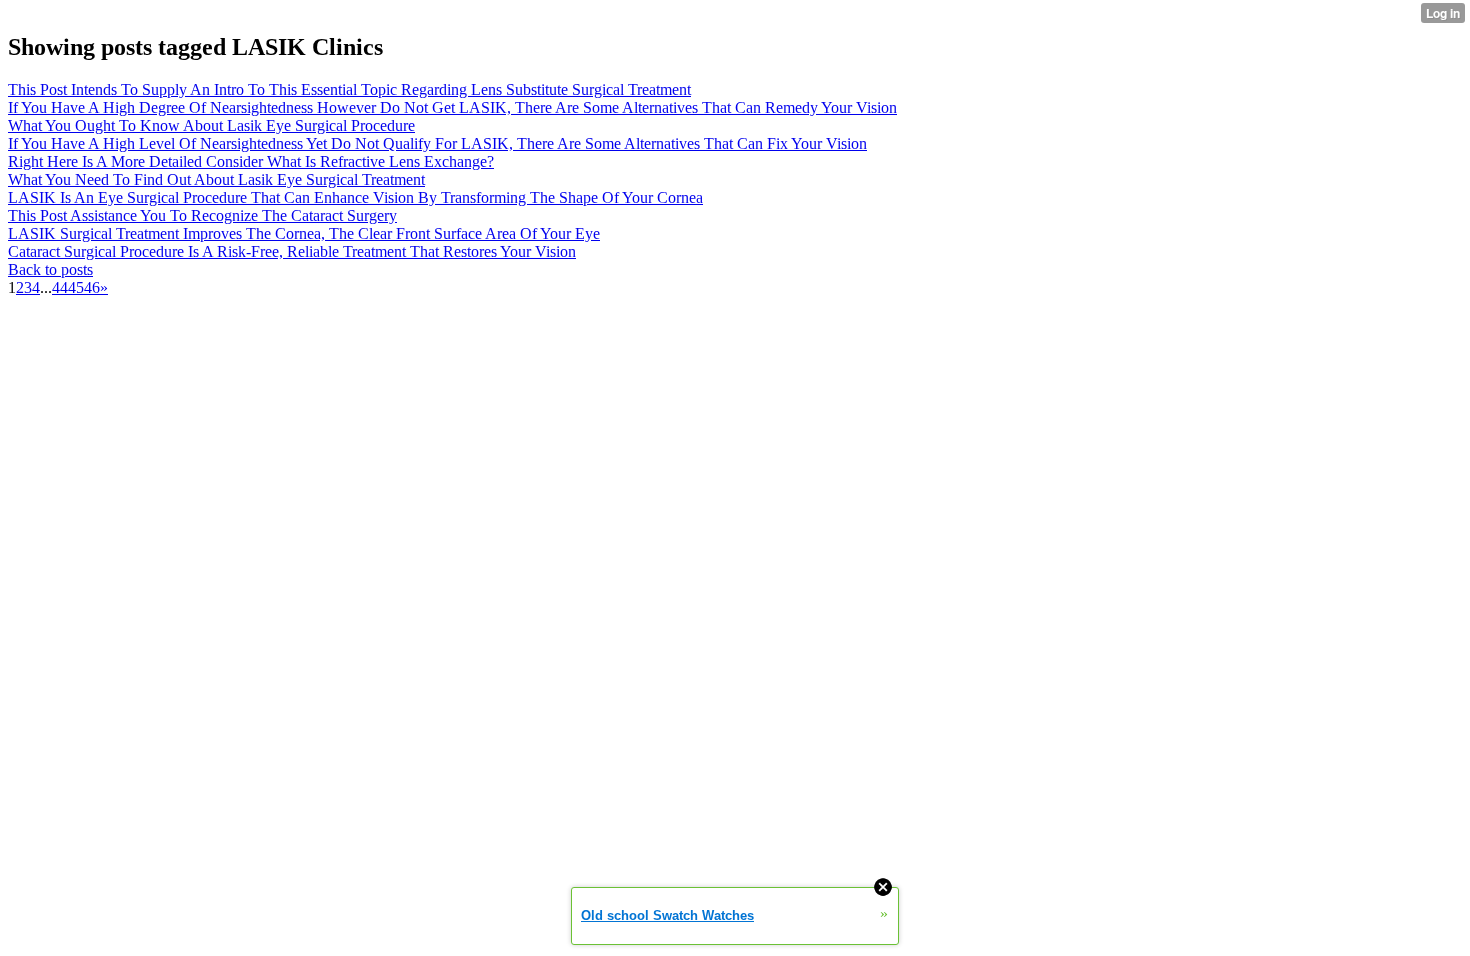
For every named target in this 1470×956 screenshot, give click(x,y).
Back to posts (50, 269)
